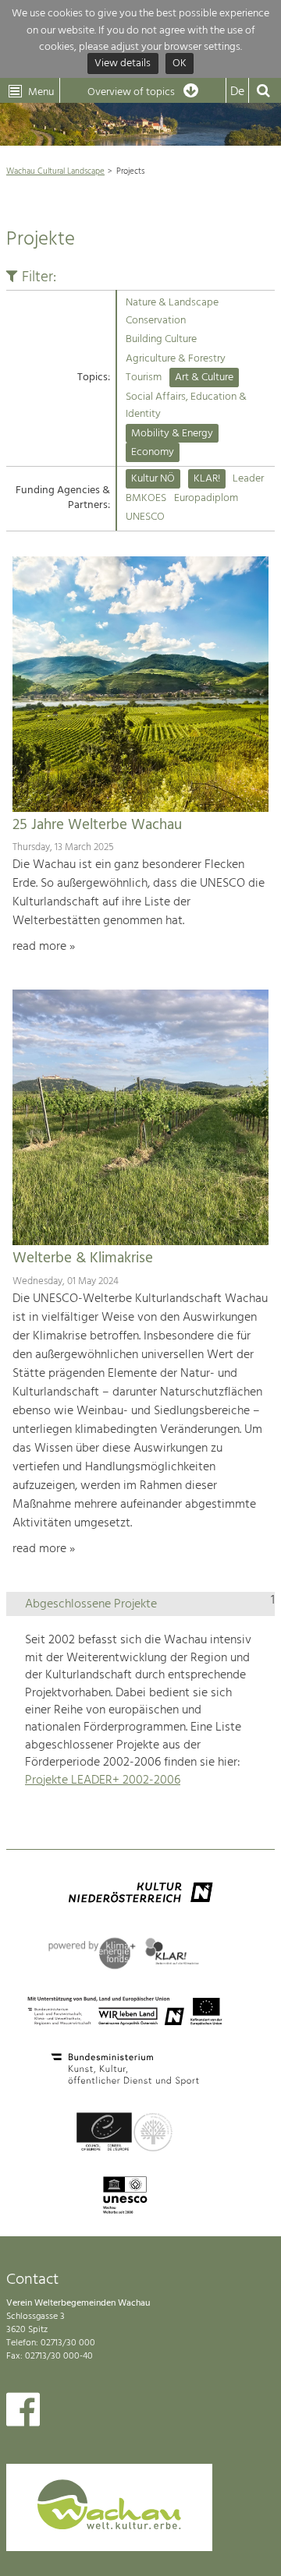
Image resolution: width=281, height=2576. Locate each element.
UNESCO (145, 517)
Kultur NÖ (153, 479)
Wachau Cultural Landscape (55, 171)
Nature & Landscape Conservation (172, 311)
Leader (248, 479)
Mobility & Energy (172, 434)
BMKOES (146, 498)
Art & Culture (204, 378)
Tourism (144, 378)
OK (180, 64)
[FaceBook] (23, 2413)
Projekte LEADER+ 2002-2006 (103, 1780)
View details (123, 64)
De (237, 92)
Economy (153, 452)
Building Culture (161, 339)
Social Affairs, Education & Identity (186, 406)
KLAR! (207, 479)
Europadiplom (206, 498)
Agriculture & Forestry (176, 359)
